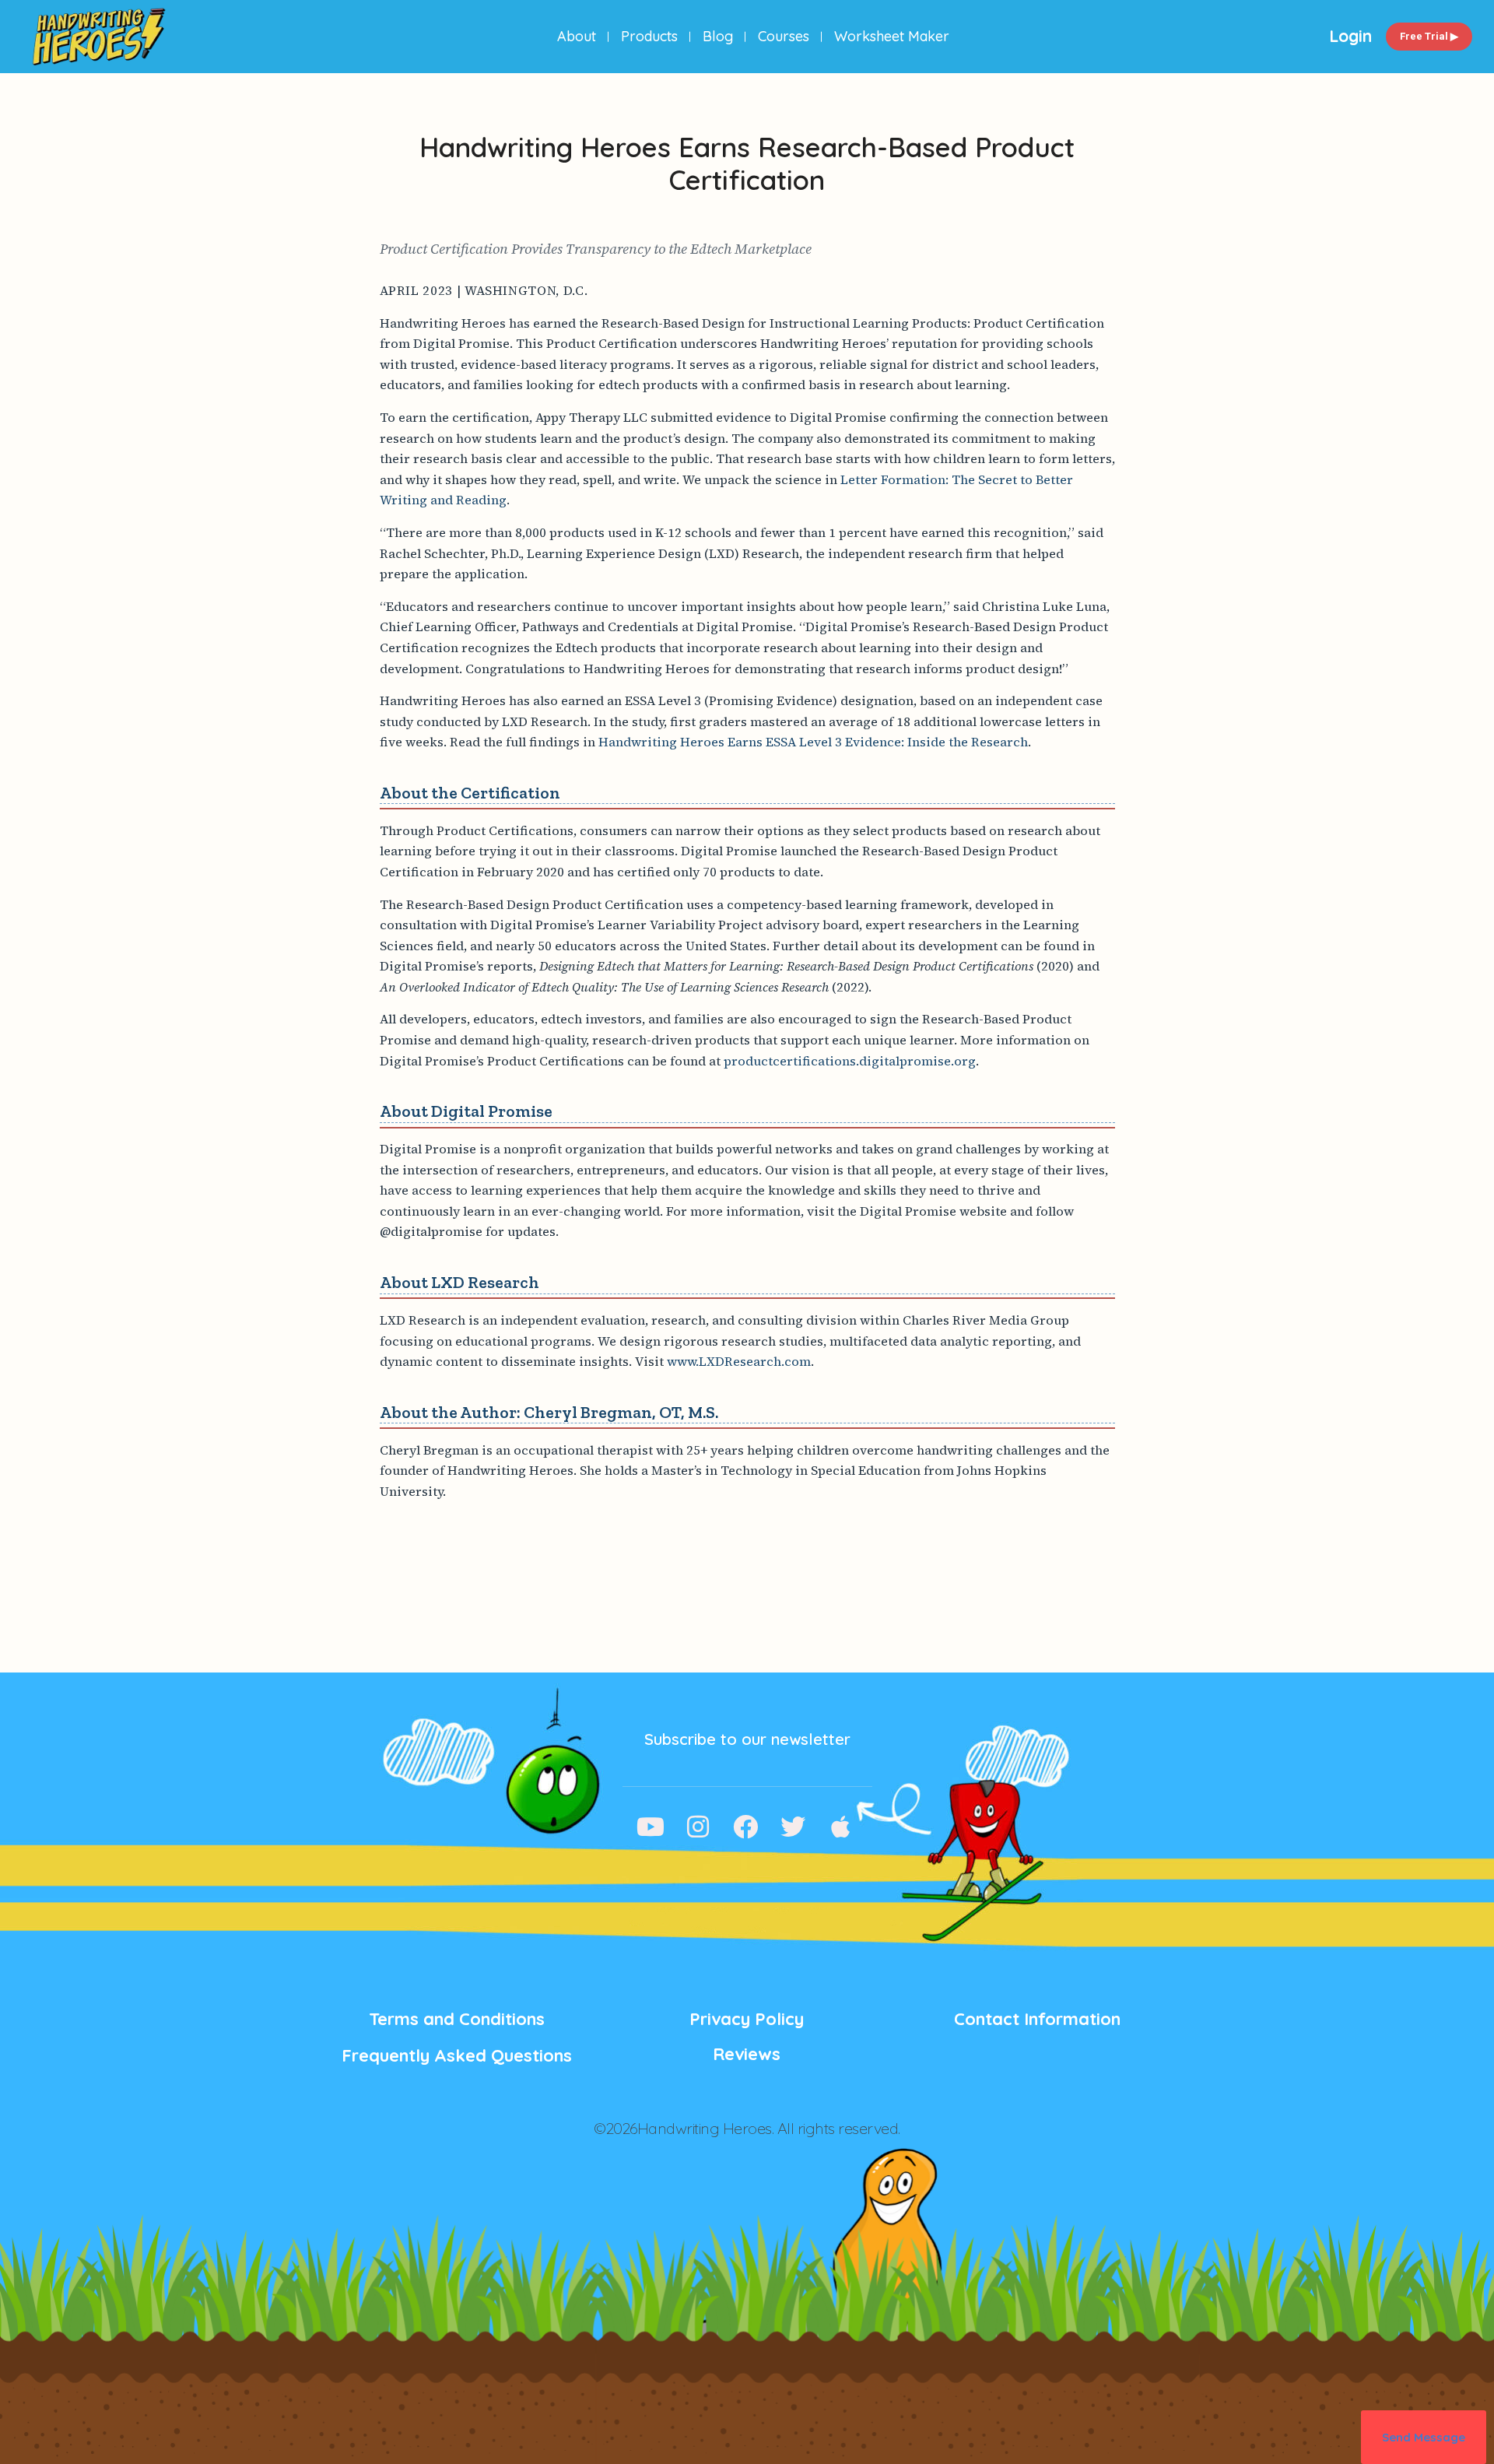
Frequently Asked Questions (457, 2055)
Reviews (747, 2054)
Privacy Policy (747, 2019)
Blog (718, 36)
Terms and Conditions (457, 2019)
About (577, 36)
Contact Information (1037, 2019)
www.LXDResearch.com (739, 1361)
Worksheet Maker (892, 36)
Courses (784, 36)
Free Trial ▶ (1429, 36)
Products (649, 36)
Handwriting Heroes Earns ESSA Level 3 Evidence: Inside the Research (813, 742)
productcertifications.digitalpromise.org (850, 1061)
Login (1350, 36)
